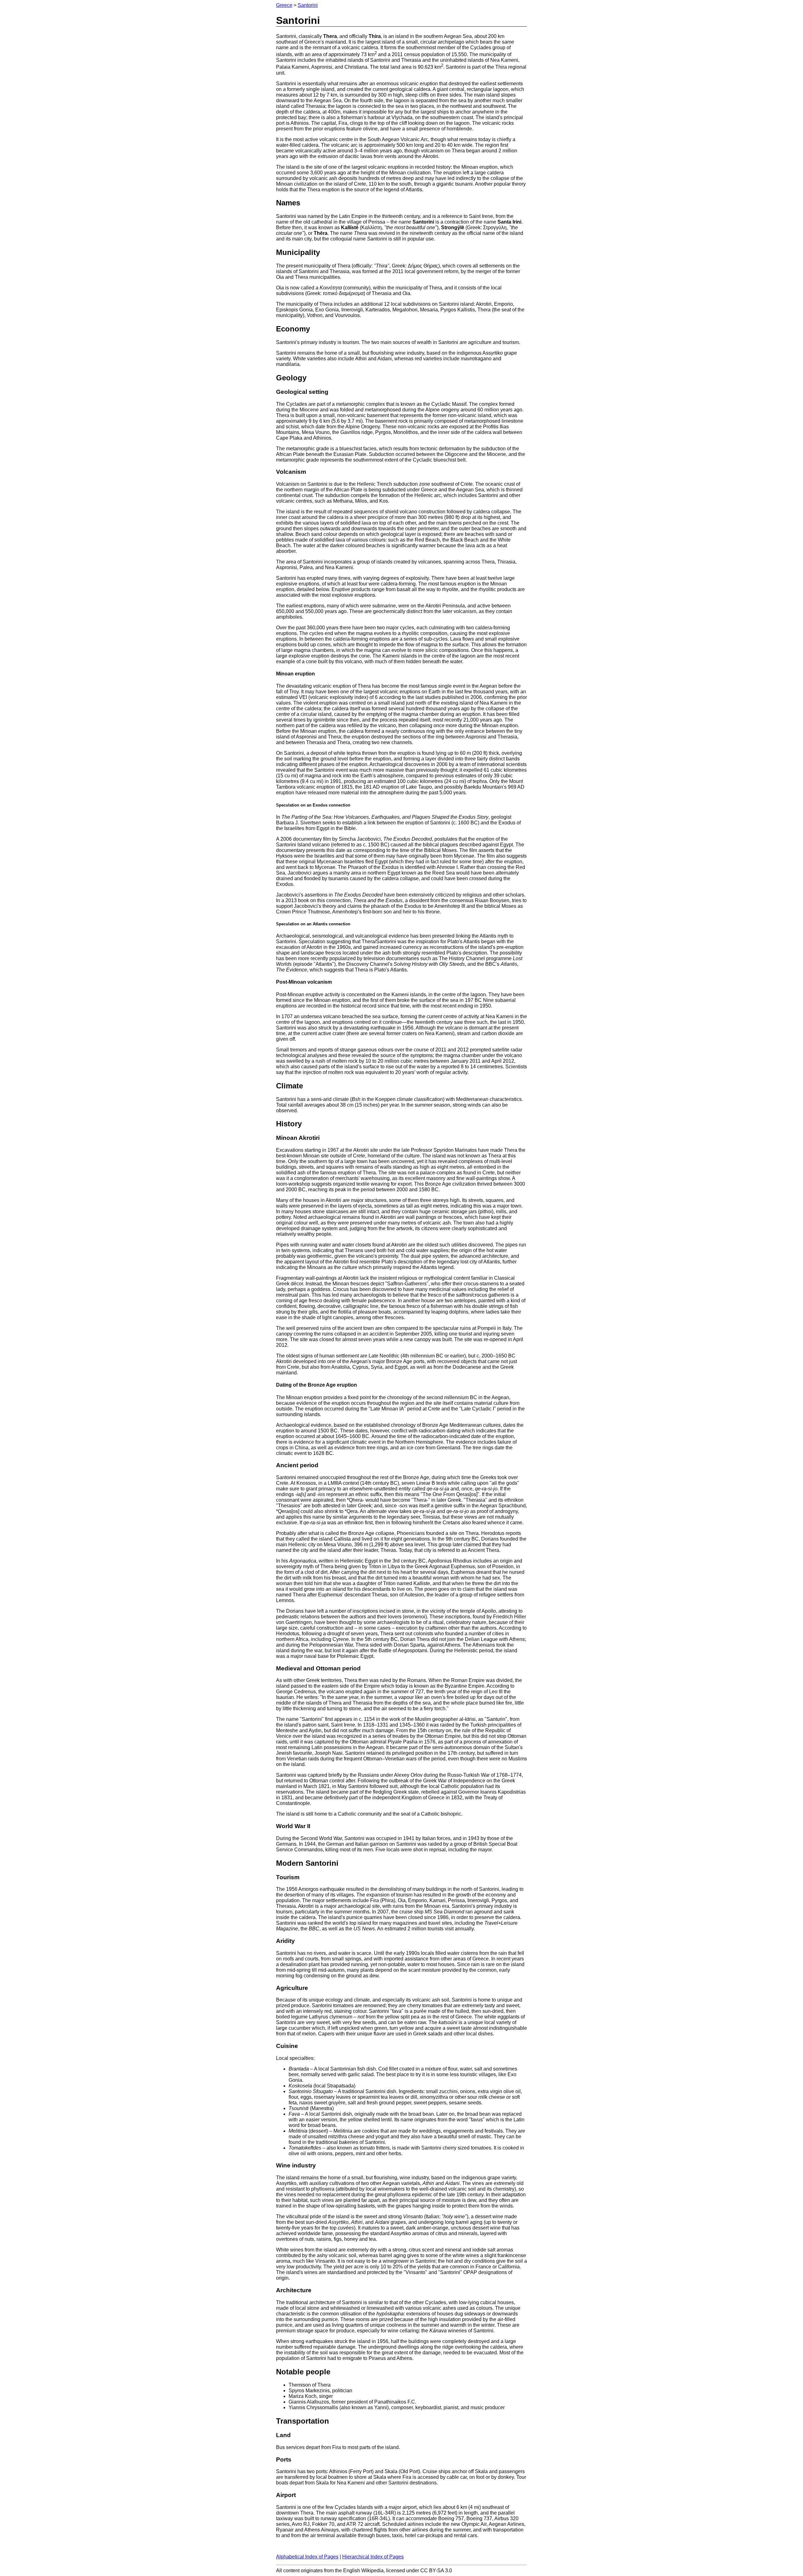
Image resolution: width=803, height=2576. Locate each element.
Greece (284, 5)
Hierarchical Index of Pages (373, 2557)
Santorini (308, 5)
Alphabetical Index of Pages (307, 2557)
